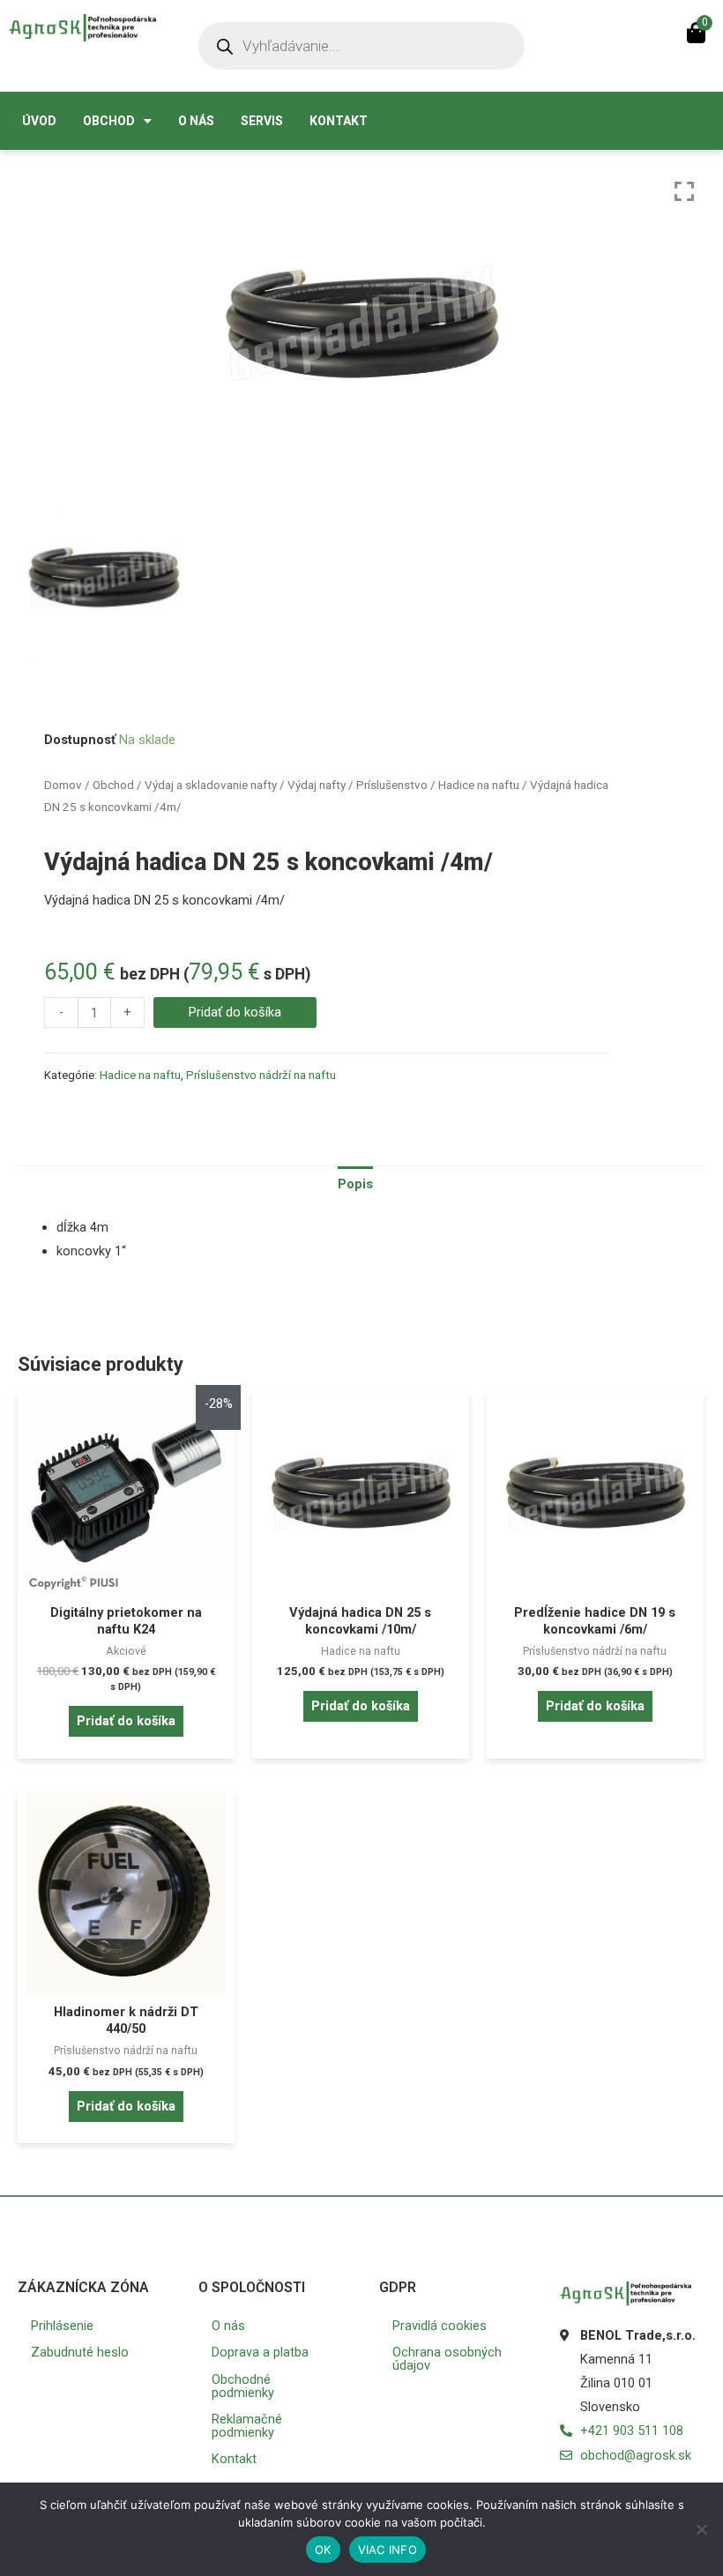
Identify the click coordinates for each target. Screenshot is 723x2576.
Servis (262, 121)
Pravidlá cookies (440, 2326)
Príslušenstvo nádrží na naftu (261, 1075)
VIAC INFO (388, 2550)
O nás (196, 121)
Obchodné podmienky (243, 2386)
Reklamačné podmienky (247, 2426)
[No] (701, 2529)
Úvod (39, 121)
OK (323, 2550)
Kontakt (339, 121)
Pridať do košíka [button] (126, 1721)
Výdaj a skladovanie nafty (211, 785)
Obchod (109, 121)
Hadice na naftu (479, 785)
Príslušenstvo (392, 785)
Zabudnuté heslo (80, 2352)
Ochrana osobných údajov (447, 2359)
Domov (63, 785)
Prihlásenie (62, 2326)
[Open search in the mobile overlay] (361, 46)
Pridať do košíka (235, 1012)
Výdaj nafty (317, 785)
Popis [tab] (355, 1184)
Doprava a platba (260, 2352)
